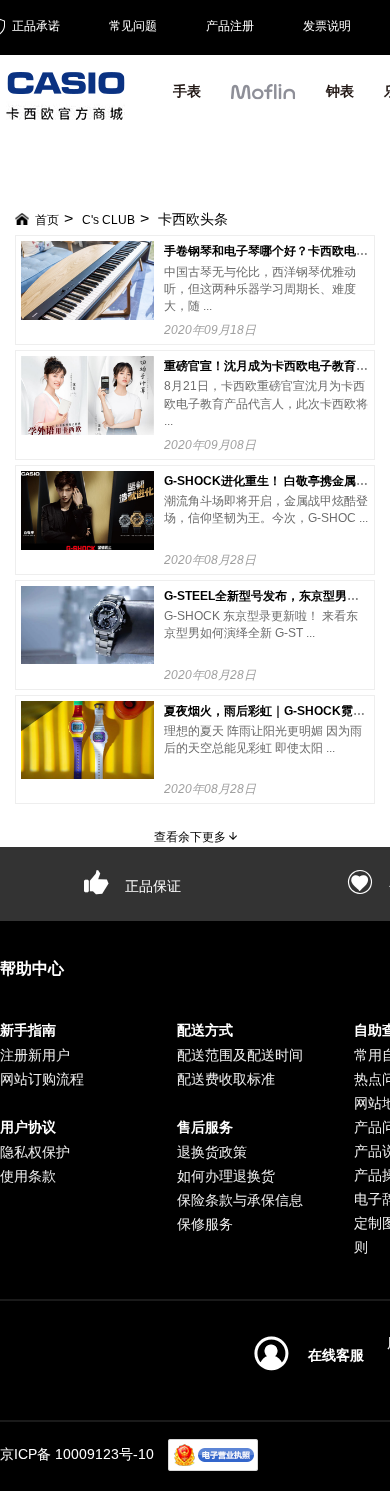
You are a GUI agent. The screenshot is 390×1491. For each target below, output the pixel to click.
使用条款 (28, 1176)
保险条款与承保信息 (240, 1200)
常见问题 (133, 26)
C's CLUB (108, 220)
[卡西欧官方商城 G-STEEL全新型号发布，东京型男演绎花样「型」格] (87, 625)
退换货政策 (212, 1152)
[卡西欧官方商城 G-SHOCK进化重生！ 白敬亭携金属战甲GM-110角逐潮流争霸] (87, 510)
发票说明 (327, 26)
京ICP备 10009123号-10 (77, 1454)
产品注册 (230, 26)
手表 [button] (187, 91)
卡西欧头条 (193, 219)
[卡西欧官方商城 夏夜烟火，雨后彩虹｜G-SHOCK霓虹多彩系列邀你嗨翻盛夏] (87, 740)
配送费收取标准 (226, 1079)
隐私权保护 (35, 1152)
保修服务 (205, 1224)
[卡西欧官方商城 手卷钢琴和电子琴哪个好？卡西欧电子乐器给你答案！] (87, 280)
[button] (263, 100)
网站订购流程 (42, 1079)
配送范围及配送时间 (240, 1055)
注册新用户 (35, 1055)
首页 (47, 220)
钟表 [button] (340, 91)
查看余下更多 (191, 837)
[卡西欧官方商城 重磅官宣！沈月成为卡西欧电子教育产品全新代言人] (87, 395)
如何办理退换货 (226, 1176)
